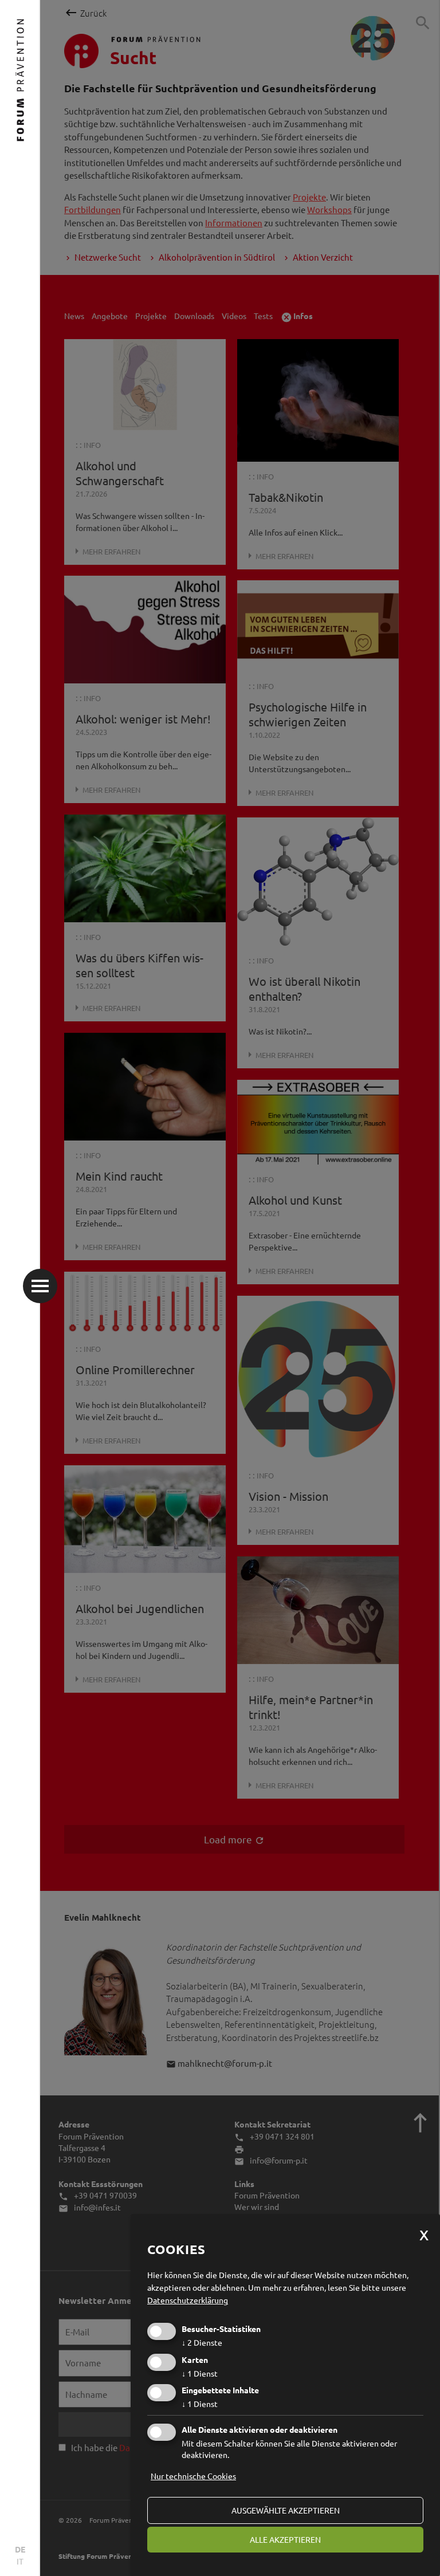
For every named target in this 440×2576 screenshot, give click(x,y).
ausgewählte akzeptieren (286, 2510)
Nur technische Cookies (193, 2476)
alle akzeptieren (285, 2539)
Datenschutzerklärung (188, 2300)
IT (20, 2561)
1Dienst (200, 2373)
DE (20, 2549)
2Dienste (202, 2342)
